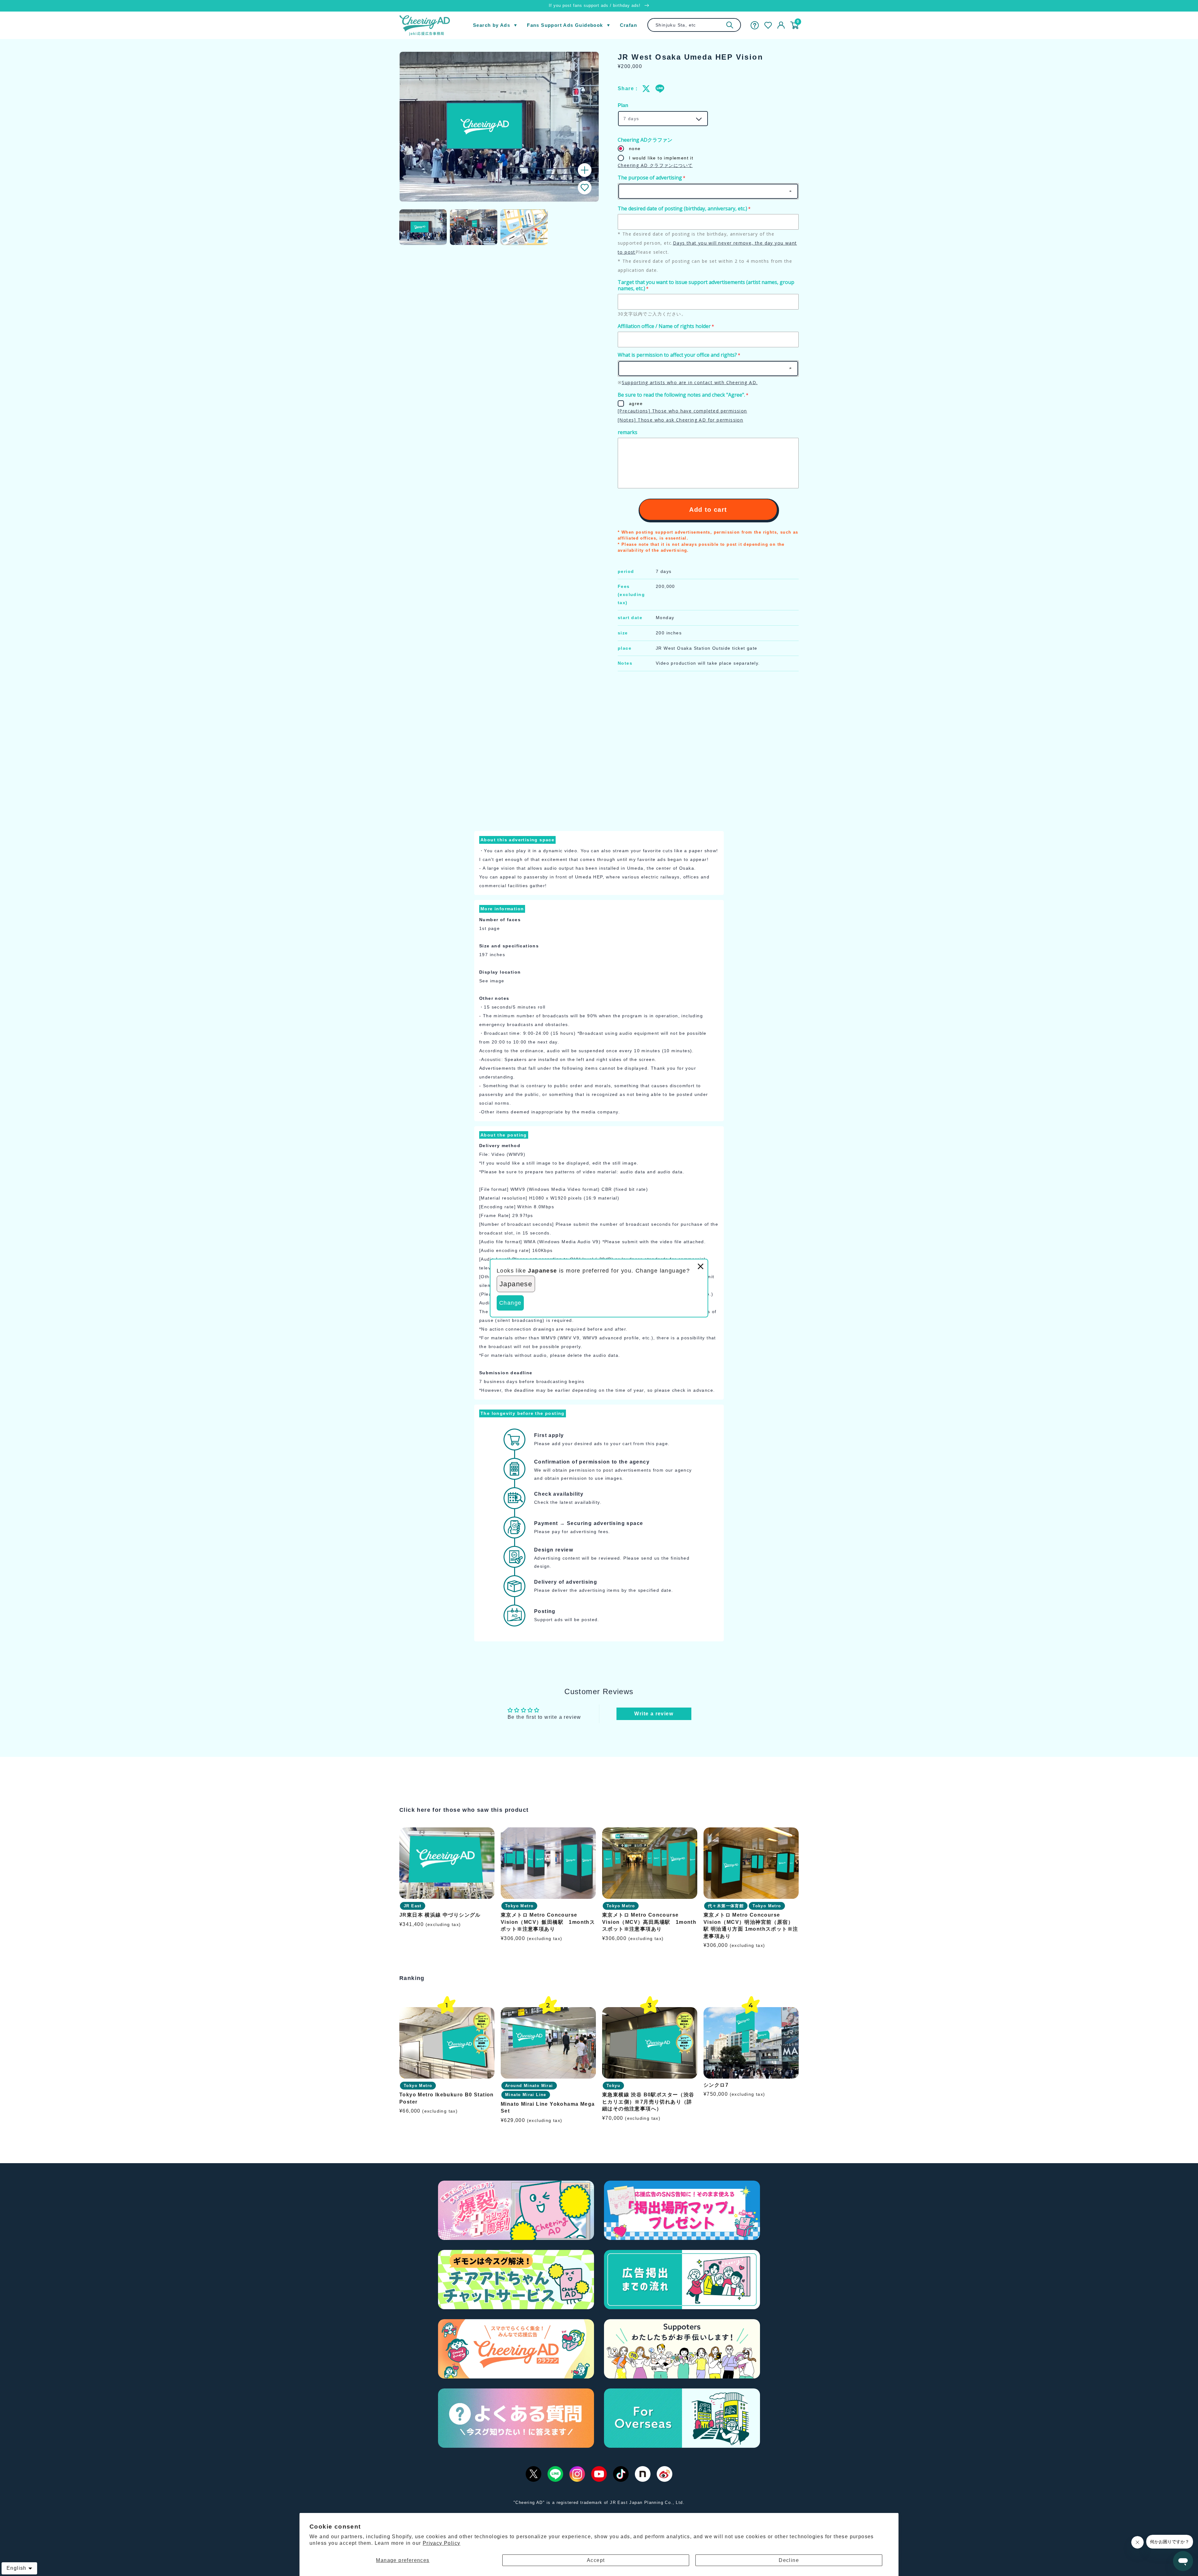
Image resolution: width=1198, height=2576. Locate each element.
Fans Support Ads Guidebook (565, 25)
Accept (596, 2560)
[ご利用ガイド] (755, 25)
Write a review (654, 1714)
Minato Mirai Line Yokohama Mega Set (548, 2107)
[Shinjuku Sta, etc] (730, 25)
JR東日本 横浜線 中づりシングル (440, 1915)
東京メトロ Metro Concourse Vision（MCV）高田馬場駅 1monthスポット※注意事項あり (649, 1922)
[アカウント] (781, 25)
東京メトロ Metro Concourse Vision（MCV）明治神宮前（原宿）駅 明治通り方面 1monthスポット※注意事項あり (751, 1926)
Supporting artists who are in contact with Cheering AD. (690, 382)
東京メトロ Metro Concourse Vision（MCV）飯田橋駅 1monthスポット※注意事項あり (548, 1922)
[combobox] (694, 25)
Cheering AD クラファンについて (655, 165)
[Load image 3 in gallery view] (524, 227)
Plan (623, 105)
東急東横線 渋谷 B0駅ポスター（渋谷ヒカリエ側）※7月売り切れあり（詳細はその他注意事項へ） (648, 2102)
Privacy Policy (442, 2543)
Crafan (628, 25)
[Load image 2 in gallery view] (474, 227)
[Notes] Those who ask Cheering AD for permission (680, 420)
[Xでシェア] (646, 89)
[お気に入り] (768, 25)
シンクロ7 (716, 2085)
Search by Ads (492, 25)
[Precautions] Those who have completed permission (682, 411)
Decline (789, 2560)
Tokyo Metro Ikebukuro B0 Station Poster (447, 2098)
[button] (585, 188)
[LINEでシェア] (660, 89)
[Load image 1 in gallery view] (423, 227)
